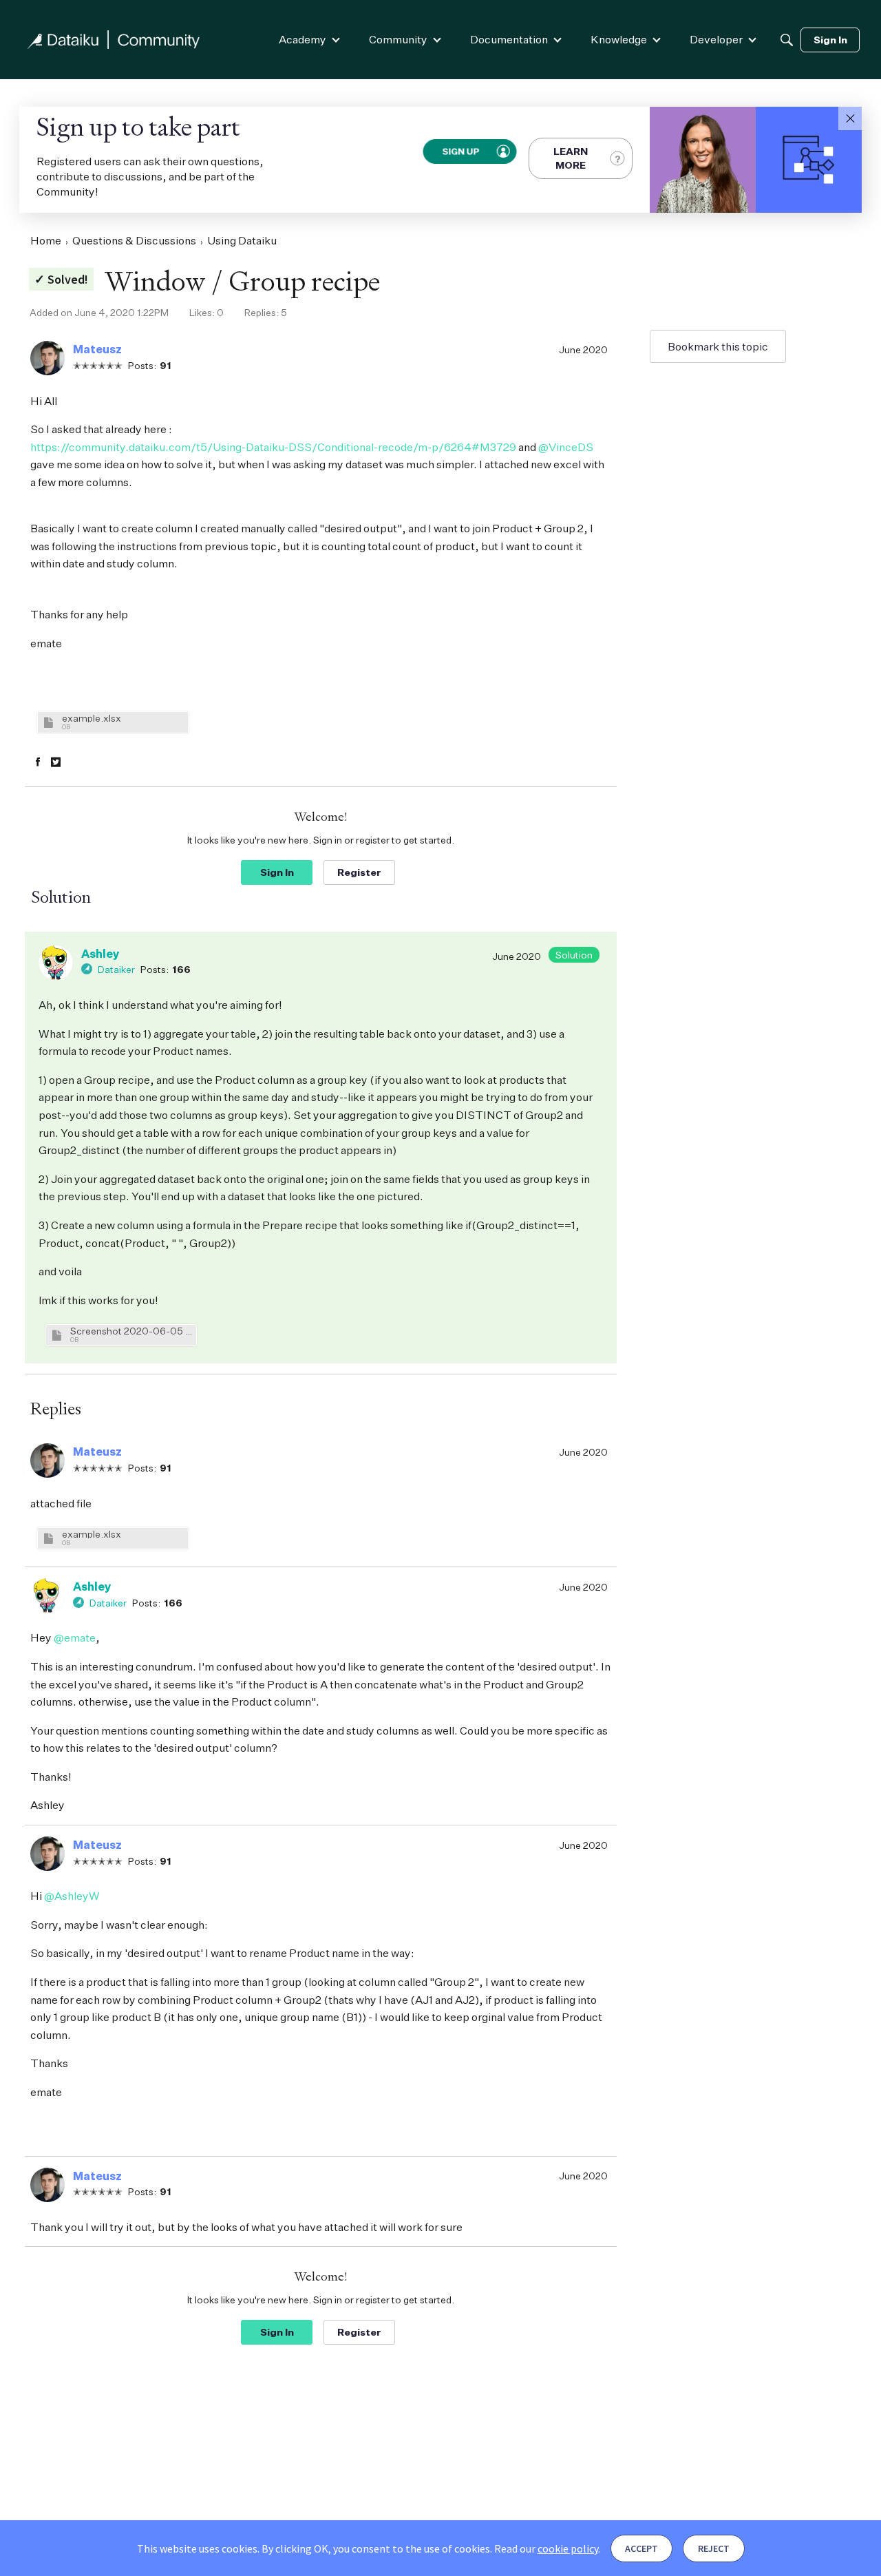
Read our (546, 2548)
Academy (302, 39)
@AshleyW (72, 1896)
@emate (75, 1637)
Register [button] (359, 872)
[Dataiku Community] (114, 40)
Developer (716, 39)
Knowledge (619, 39)
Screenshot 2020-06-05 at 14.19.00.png (131, 1331)
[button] (850, 118)
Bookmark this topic (718, 346)
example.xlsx (92, 718)
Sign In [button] (277, 872)
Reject (714, 2548)
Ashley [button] (100, 954)
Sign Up (460, 151)
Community (398, 39)
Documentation (509, 39)
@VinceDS (566, 447)
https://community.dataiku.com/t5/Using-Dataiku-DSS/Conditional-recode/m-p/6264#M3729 (273, 447)
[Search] (787, 40)
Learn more (571, 158)
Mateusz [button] (97, 349)
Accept (641, 2548)
